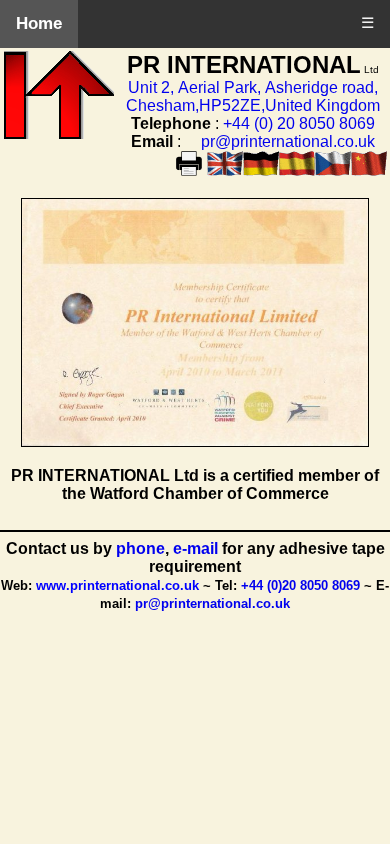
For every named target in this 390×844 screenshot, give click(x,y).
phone (140, 548)
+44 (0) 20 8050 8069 (299, 123)
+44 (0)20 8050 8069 (300, 585)
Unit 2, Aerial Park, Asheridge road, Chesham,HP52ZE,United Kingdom (253, 96)
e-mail (197, 548)
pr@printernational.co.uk (288, 141)
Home (39, 23)
